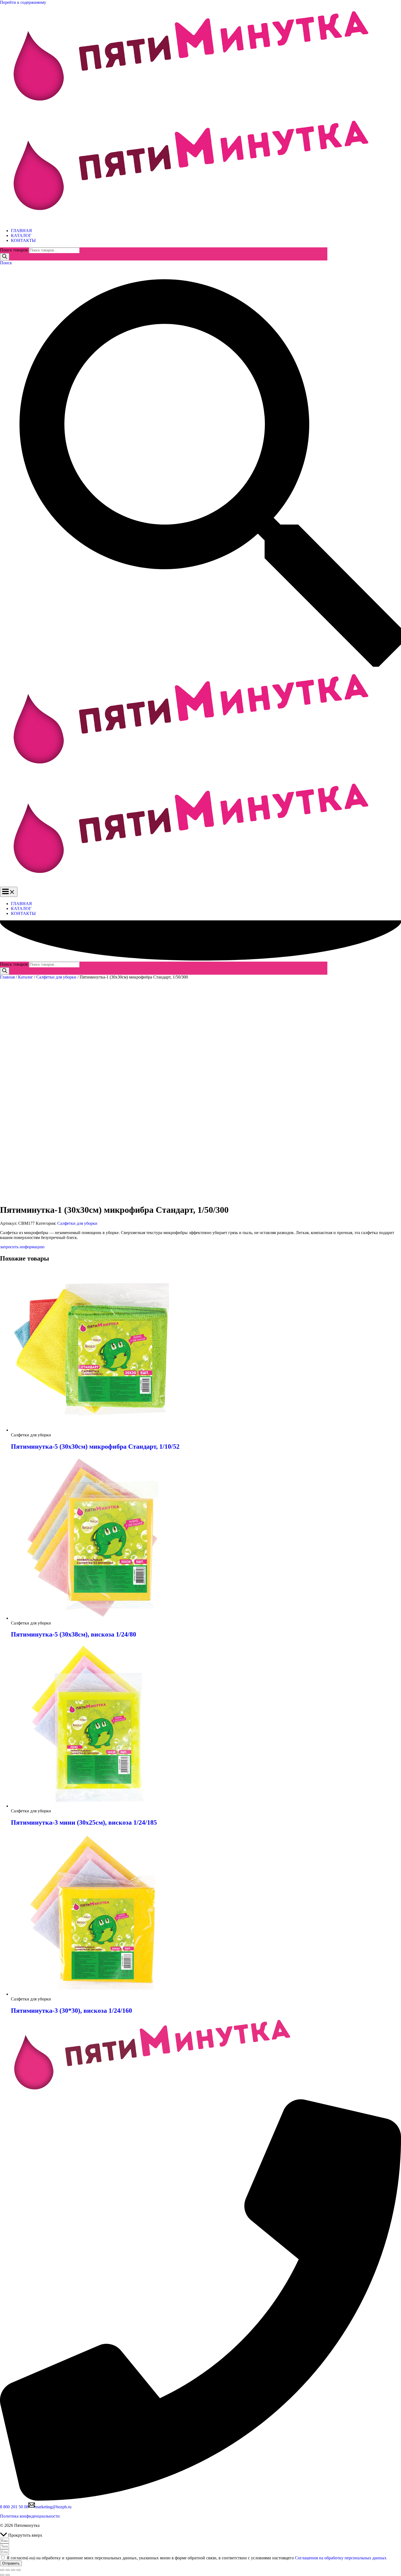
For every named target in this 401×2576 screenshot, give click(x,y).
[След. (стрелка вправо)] (8, 2575)
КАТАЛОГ (21, 235)
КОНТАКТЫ (23, 240)
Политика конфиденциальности (30, 2516)
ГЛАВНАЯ (21, 231)
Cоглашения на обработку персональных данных (341, 2558)
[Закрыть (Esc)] (19, 2570)
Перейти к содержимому (23, 2)
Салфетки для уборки (56, 977)
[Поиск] (5, 257)
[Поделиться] (13, 2570)
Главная (7, 977)
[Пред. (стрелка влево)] (2, 2575)
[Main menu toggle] (9, 892)
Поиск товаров (14, 250)
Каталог (26, 977)
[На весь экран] (8, 2570)
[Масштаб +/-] (2, 2570)
